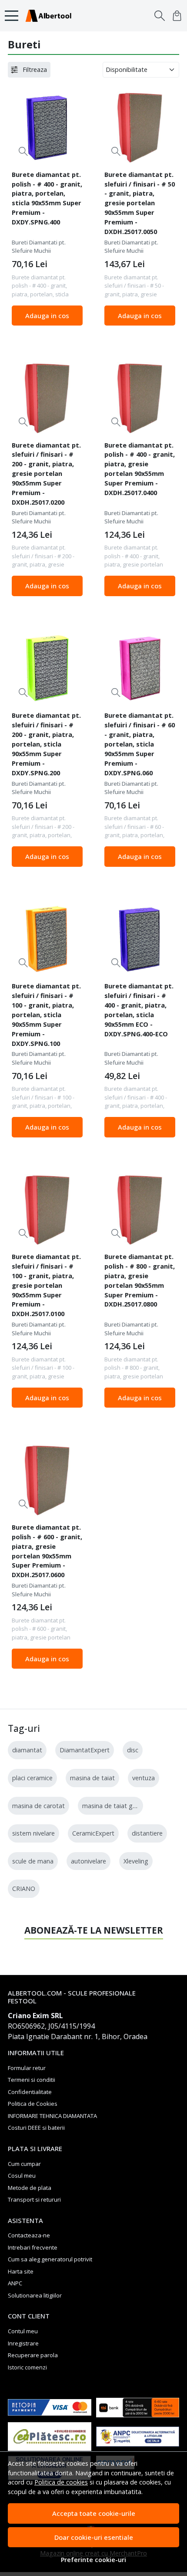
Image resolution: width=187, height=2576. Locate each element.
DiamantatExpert (85, 1750)
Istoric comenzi (27, 2367)
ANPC (15, 2283)
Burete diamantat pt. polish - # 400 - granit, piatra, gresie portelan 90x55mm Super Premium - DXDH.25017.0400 (140, 469)
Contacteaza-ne (29, 2235)
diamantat (27, 1750)
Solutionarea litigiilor (35, 2295)
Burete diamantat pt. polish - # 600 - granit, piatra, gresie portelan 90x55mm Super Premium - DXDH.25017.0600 (47, 1551)
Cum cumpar (24, 2164)
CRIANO (24, 1889)
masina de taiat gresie (114, 1806)
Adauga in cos (47, 316)
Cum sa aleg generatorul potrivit (50, 2259)
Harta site (21, 2271)
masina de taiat (92, 1778)
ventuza (144, 1778)
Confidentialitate (30, 2092)
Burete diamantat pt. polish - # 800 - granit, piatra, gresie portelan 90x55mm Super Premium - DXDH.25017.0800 (140, 1280)
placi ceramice (32, 1778)
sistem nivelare (33, 1833)
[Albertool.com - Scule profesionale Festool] (51, 16)
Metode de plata (30, 2188)
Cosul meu (22, 2176)
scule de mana (33, 1861)
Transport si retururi (34, 2199)
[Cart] (177, 16)
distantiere (147, 1833)
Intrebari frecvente (33, 2247)
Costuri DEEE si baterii (36, 2128)
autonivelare (88, 1861)
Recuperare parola (33, 2355)
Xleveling (136, 1861)
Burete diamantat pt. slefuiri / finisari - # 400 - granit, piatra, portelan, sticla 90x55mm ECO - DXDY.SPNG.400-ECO (139, 1010)
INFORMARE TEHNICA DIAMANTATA (52, 2116)
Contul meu (23, 2331)
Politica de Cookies (33, 2104)
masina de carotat (38, 1806)
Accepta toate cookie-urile (94, 2513)
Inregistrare (23, 2343)
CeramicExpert (93, 1833)
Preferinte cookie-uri (93, 2560)
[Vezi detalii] (23, 151)
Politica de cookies (61, 2482)
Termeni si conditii (32, 2080)
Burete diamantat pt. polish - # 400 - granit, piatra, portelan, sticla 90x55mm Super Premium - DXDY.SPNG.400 (47, 198)
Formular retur (27, 2068)
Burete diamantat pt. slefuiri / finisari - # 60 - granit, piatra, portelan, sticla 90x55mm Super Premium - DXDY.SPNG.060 (140, 744)
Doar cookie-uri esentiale (94, 2537)
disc (133, 1750)
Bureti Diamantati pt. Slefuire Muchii (39, 247)
